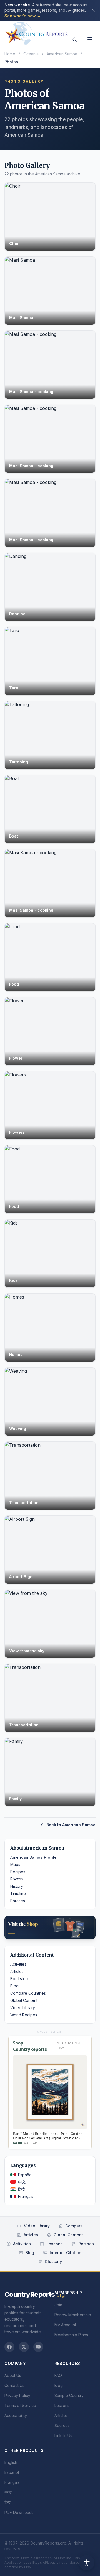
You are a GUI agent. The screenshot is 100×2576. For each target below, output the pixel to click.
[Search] (75, 40)
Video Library (23, 2008)
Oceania (31, 54)
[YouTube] (38, 2347)
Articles (17, 1971)
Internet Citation (66, 2253)
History (17, 1886)
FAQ (58, 2375)
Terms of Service (20, 2405)
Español (25, 2175)
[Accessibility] (87, 2563)
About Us (13, 2375)
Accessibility (16, 2415)
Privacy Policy (17, 2395)
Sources (62, 2426)
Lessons (55, 2244)
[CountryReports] (36, 32)
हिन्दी (21, 2189)
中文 (22, 2182)
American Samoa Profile (33, 1857)
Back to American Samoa (71, 1825)
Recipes (18, 1872)
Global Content (24, 2000)
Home (10, 54)
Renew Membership (73, 2315)
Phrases (18, 1901)
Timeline (18, 1893)
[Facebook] (9, 2347)
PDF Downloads (19, 2512)
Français (26, 2196)
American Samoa (62, 54)
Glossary (53, 2262)
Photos (17, 1879)
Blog (14, 1986)
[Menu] (90, 39)
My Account (65, 2325)
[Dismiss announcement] (93, 10)
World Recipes (24, 2015)
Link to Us (63, 2436)
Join (58, 2305)
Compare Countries (28, 1993)
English (11, 2462)
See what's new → (23, 16)
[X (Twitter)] (24, 2347)
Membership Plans (71, 2335)
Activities (18, 1964)
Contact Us (14, 2385)
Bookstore (20, 1979)
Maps (15, 1864)
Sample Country (69, 2395)
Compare (74, 2226)
